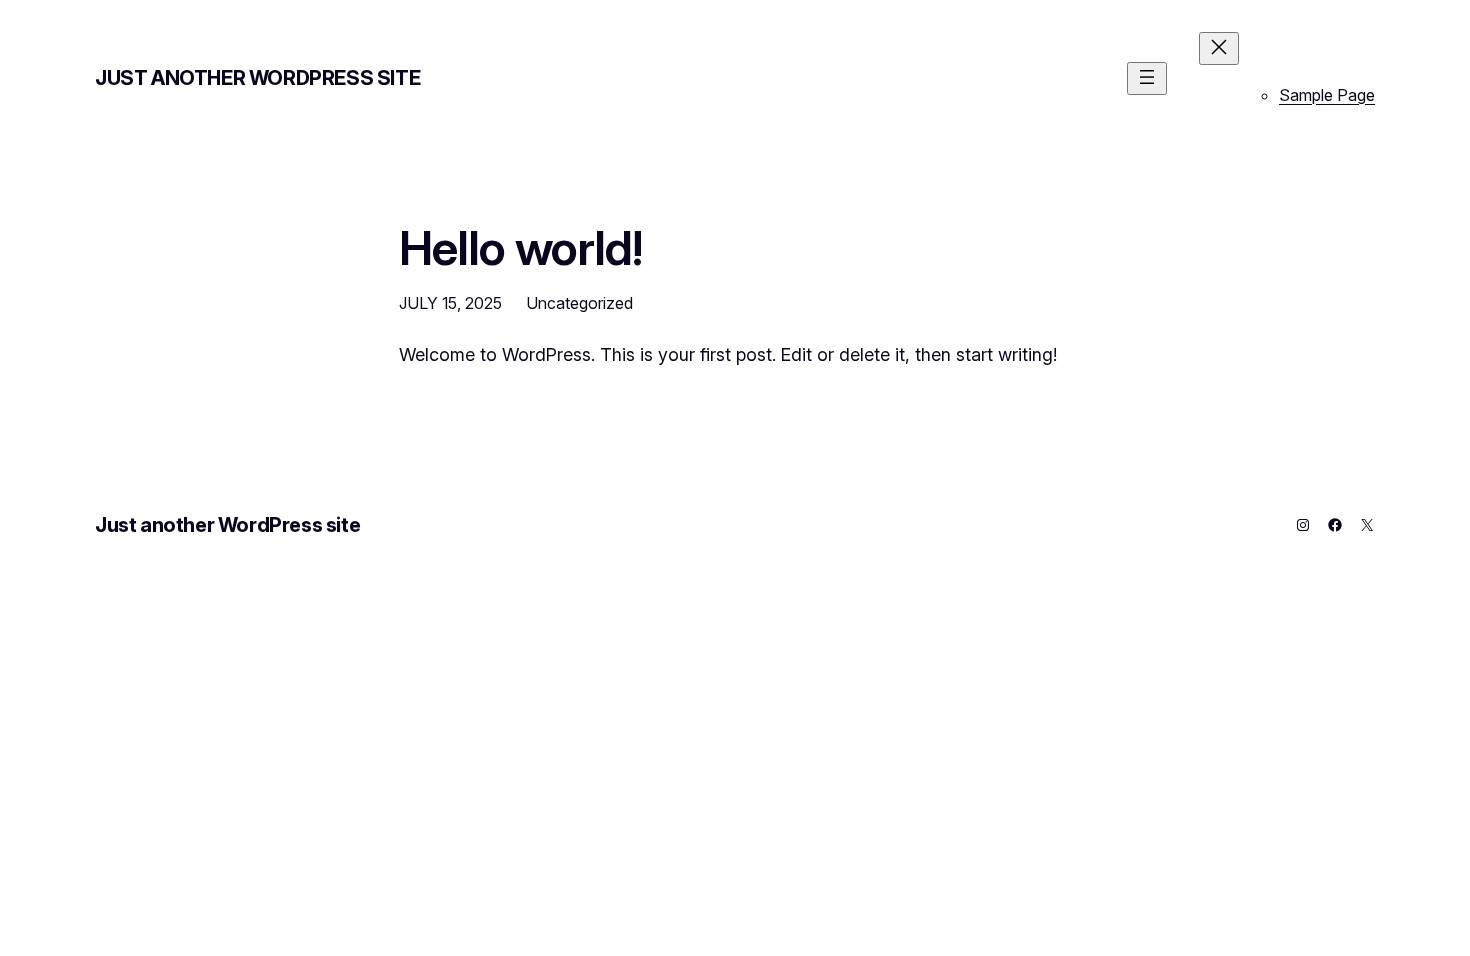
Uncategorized (579, 303)
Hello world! (520, 247)
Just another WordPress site (257, 78)
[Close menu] (1219, 48)
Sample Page (1327, 95)
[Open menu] (1147, 78)
